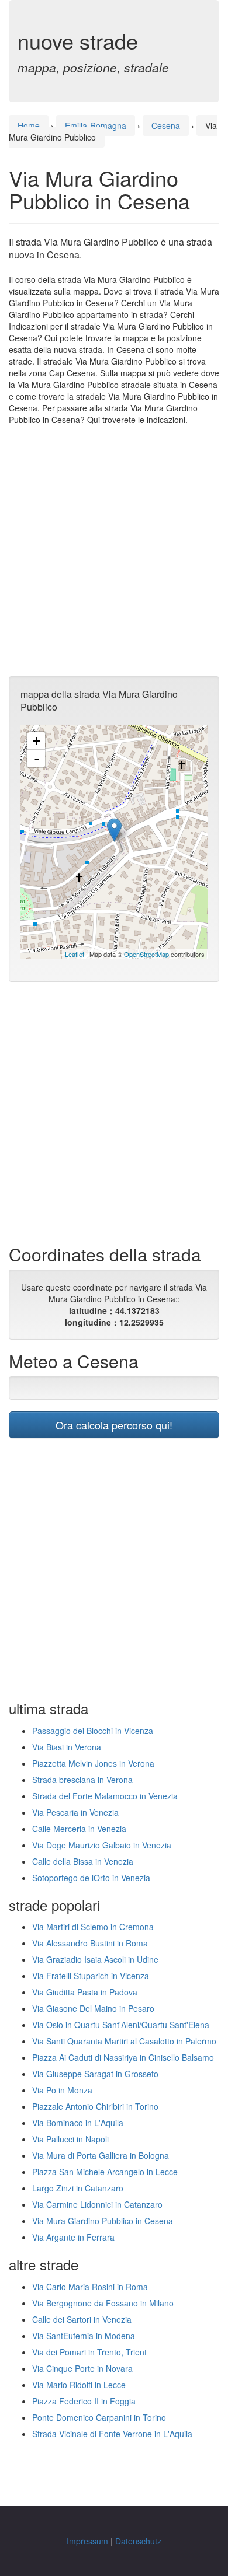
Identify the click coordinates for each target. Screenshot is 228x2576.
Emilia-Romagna (96, 125)
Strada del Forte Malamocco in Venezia (105, 1796)
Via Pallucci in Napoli (70, 2139)
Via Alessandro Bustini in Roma (90, 1943)
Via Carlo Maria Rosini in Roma (90, 2287)
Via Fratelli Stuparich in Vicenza (91, 1976)
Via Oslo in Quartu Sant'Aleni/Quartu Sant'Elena (121, 2025)
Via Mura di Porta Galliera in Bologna (101, 2155)
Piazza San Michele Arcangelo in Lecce (105, 2172)
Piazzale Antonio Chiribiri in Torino (95, 2106)
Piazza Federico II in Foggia (84, 2401)
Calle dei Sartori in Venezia (82, 2319)
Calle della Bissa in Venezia (83, 1861)
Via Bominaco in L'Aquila (78, 2123)
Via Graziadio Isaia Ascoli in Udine (95, 1959)
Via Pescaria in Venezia (75, 1812)
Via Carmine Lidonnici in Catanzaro (97, 2204)
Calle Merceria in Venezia (79, 1829)
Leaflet (75, 954)
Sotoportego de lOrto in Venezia (91, 1878)
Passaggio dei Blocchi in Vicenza (93, 1731)
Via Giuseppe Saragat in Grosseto (95, 2074)
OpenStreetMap (146, 954)
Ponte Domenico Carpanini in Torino (99, 2417)
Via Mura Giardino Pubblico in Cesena (103, 2221)
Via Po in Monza (62, 2090)
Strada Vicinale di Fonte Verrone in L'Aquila (112, 2434)
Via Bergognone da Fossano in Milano (103, 2303)
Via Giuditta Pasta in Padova (85, 1992)
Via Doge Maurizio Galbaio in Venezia (102, 1845)
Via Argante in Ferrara (73, 2237)
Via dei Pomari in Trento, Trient (89, 2352)
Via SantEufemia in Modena (84, 2336)
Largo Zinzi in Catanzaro (78, 2188)
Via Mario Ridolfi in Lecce (79, 2385)
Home (29, 125)
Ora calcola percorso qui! (114, 1425)
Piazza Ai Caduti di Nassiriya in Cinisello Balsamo (123, 2057)
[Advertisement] (114, 551)
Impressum (87, 2541)
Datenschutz (138, 2541)
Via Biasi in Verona (67, 1747)
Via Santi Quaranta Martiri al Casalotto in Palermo (124, 2041)
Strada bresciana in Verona (82, 1780)
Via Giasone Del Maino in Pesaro (93, 2008)
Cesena (166, 125)
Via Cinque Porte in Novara (82, 2368)
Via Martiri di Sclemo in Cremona (93, 1927)
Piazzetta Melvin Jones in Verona (93, 1763)
